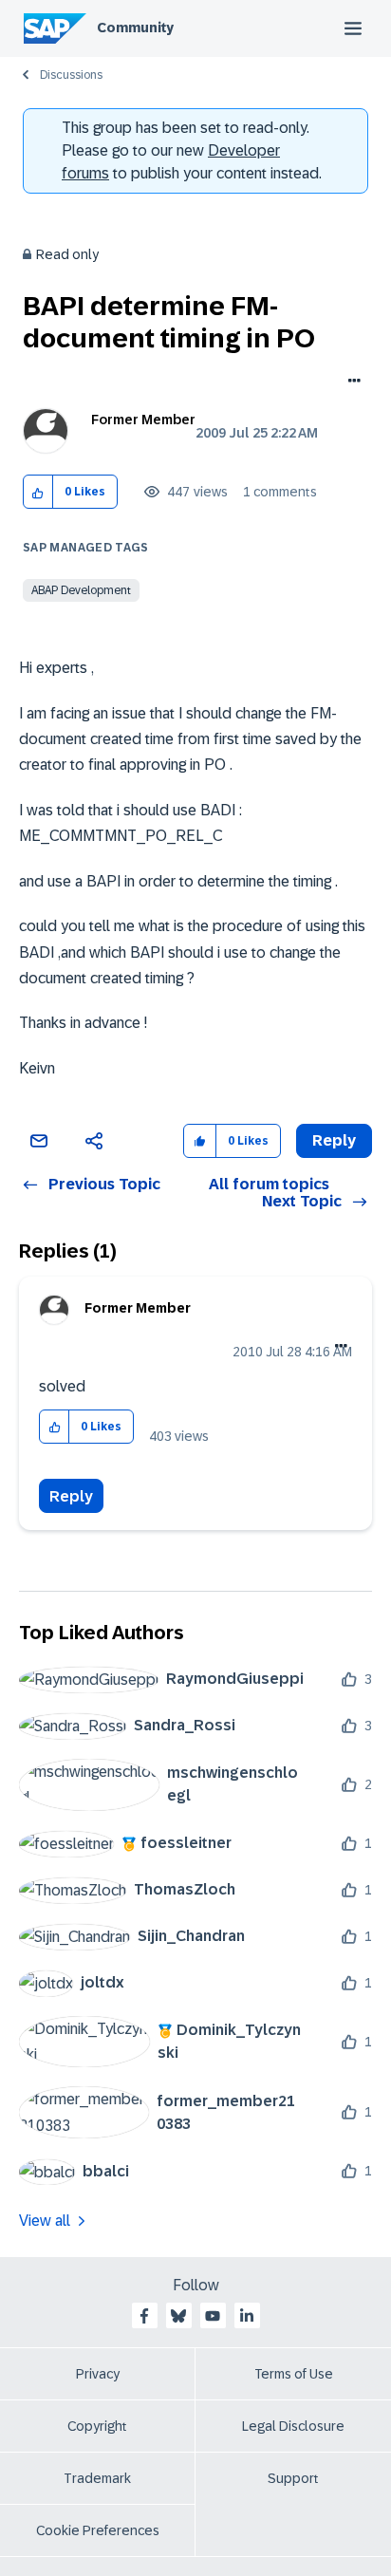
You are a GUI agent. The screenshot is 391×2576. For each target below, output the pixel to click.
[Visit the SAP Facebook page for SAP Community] (144, 2316)
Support (293, 2478)
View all (45, 2221)
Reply (71, 1496)
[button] (38, 492)
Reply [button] (334, 1140)
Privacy (98, 2374)
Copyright (97, 2426)
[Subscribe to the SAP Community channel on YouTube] (213, 2316)
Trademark (97, 2478)
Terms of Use (294, 2374)
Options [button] (351, 383)
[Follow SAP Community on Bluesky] (178, 2316)
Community (135, 28)
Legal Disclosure (293, 2426)
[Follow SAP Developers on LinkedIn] (247, 2316)
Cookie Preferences (98, 2530)
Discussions (71, 75)
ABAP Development (81, 590)
